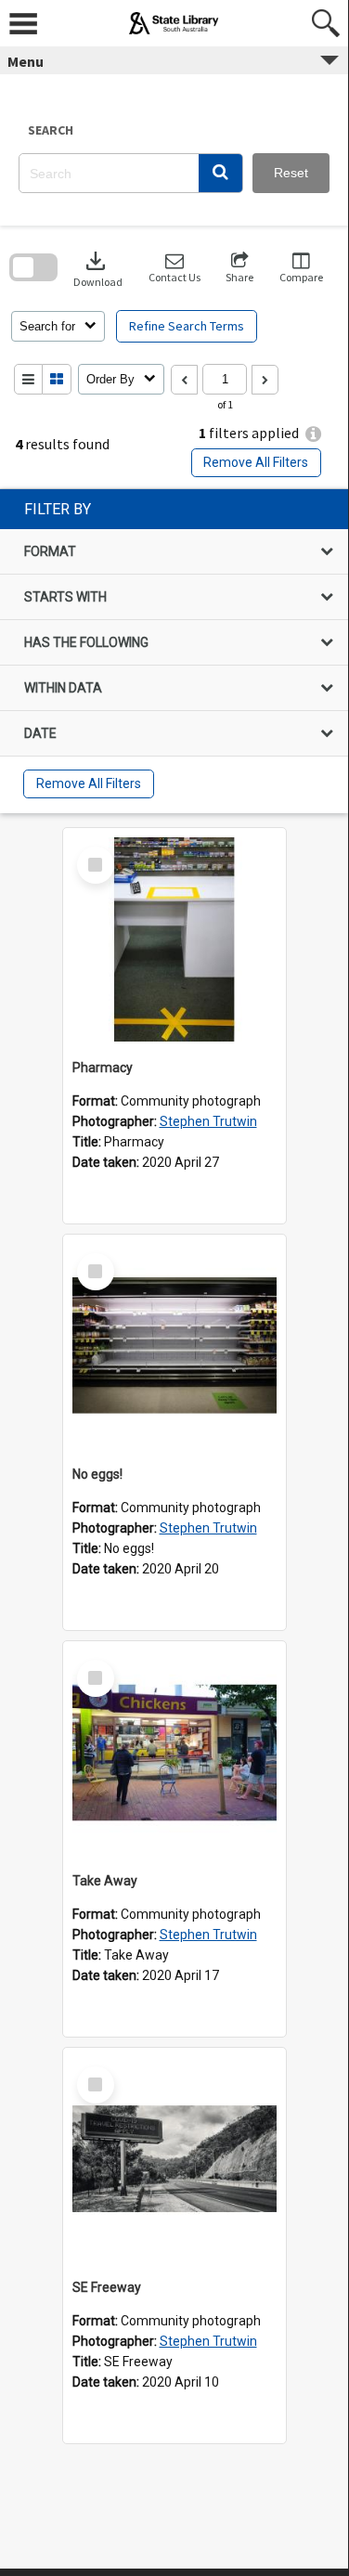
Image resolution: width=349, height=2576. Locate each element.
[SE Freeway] (174, 2159)
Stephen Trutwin (208, 1121)
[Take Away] (174, 1753)
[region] (174, 651)
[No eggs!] (174, 1346)
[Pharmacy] (174, 939)
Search (51, 130)
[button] (220, 173)
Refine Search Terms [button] (187, 326)
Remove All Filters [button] (256, 462)
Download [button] (98, 268)
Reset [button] (291, 173)
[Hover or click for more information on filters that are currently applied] (313, 434)
